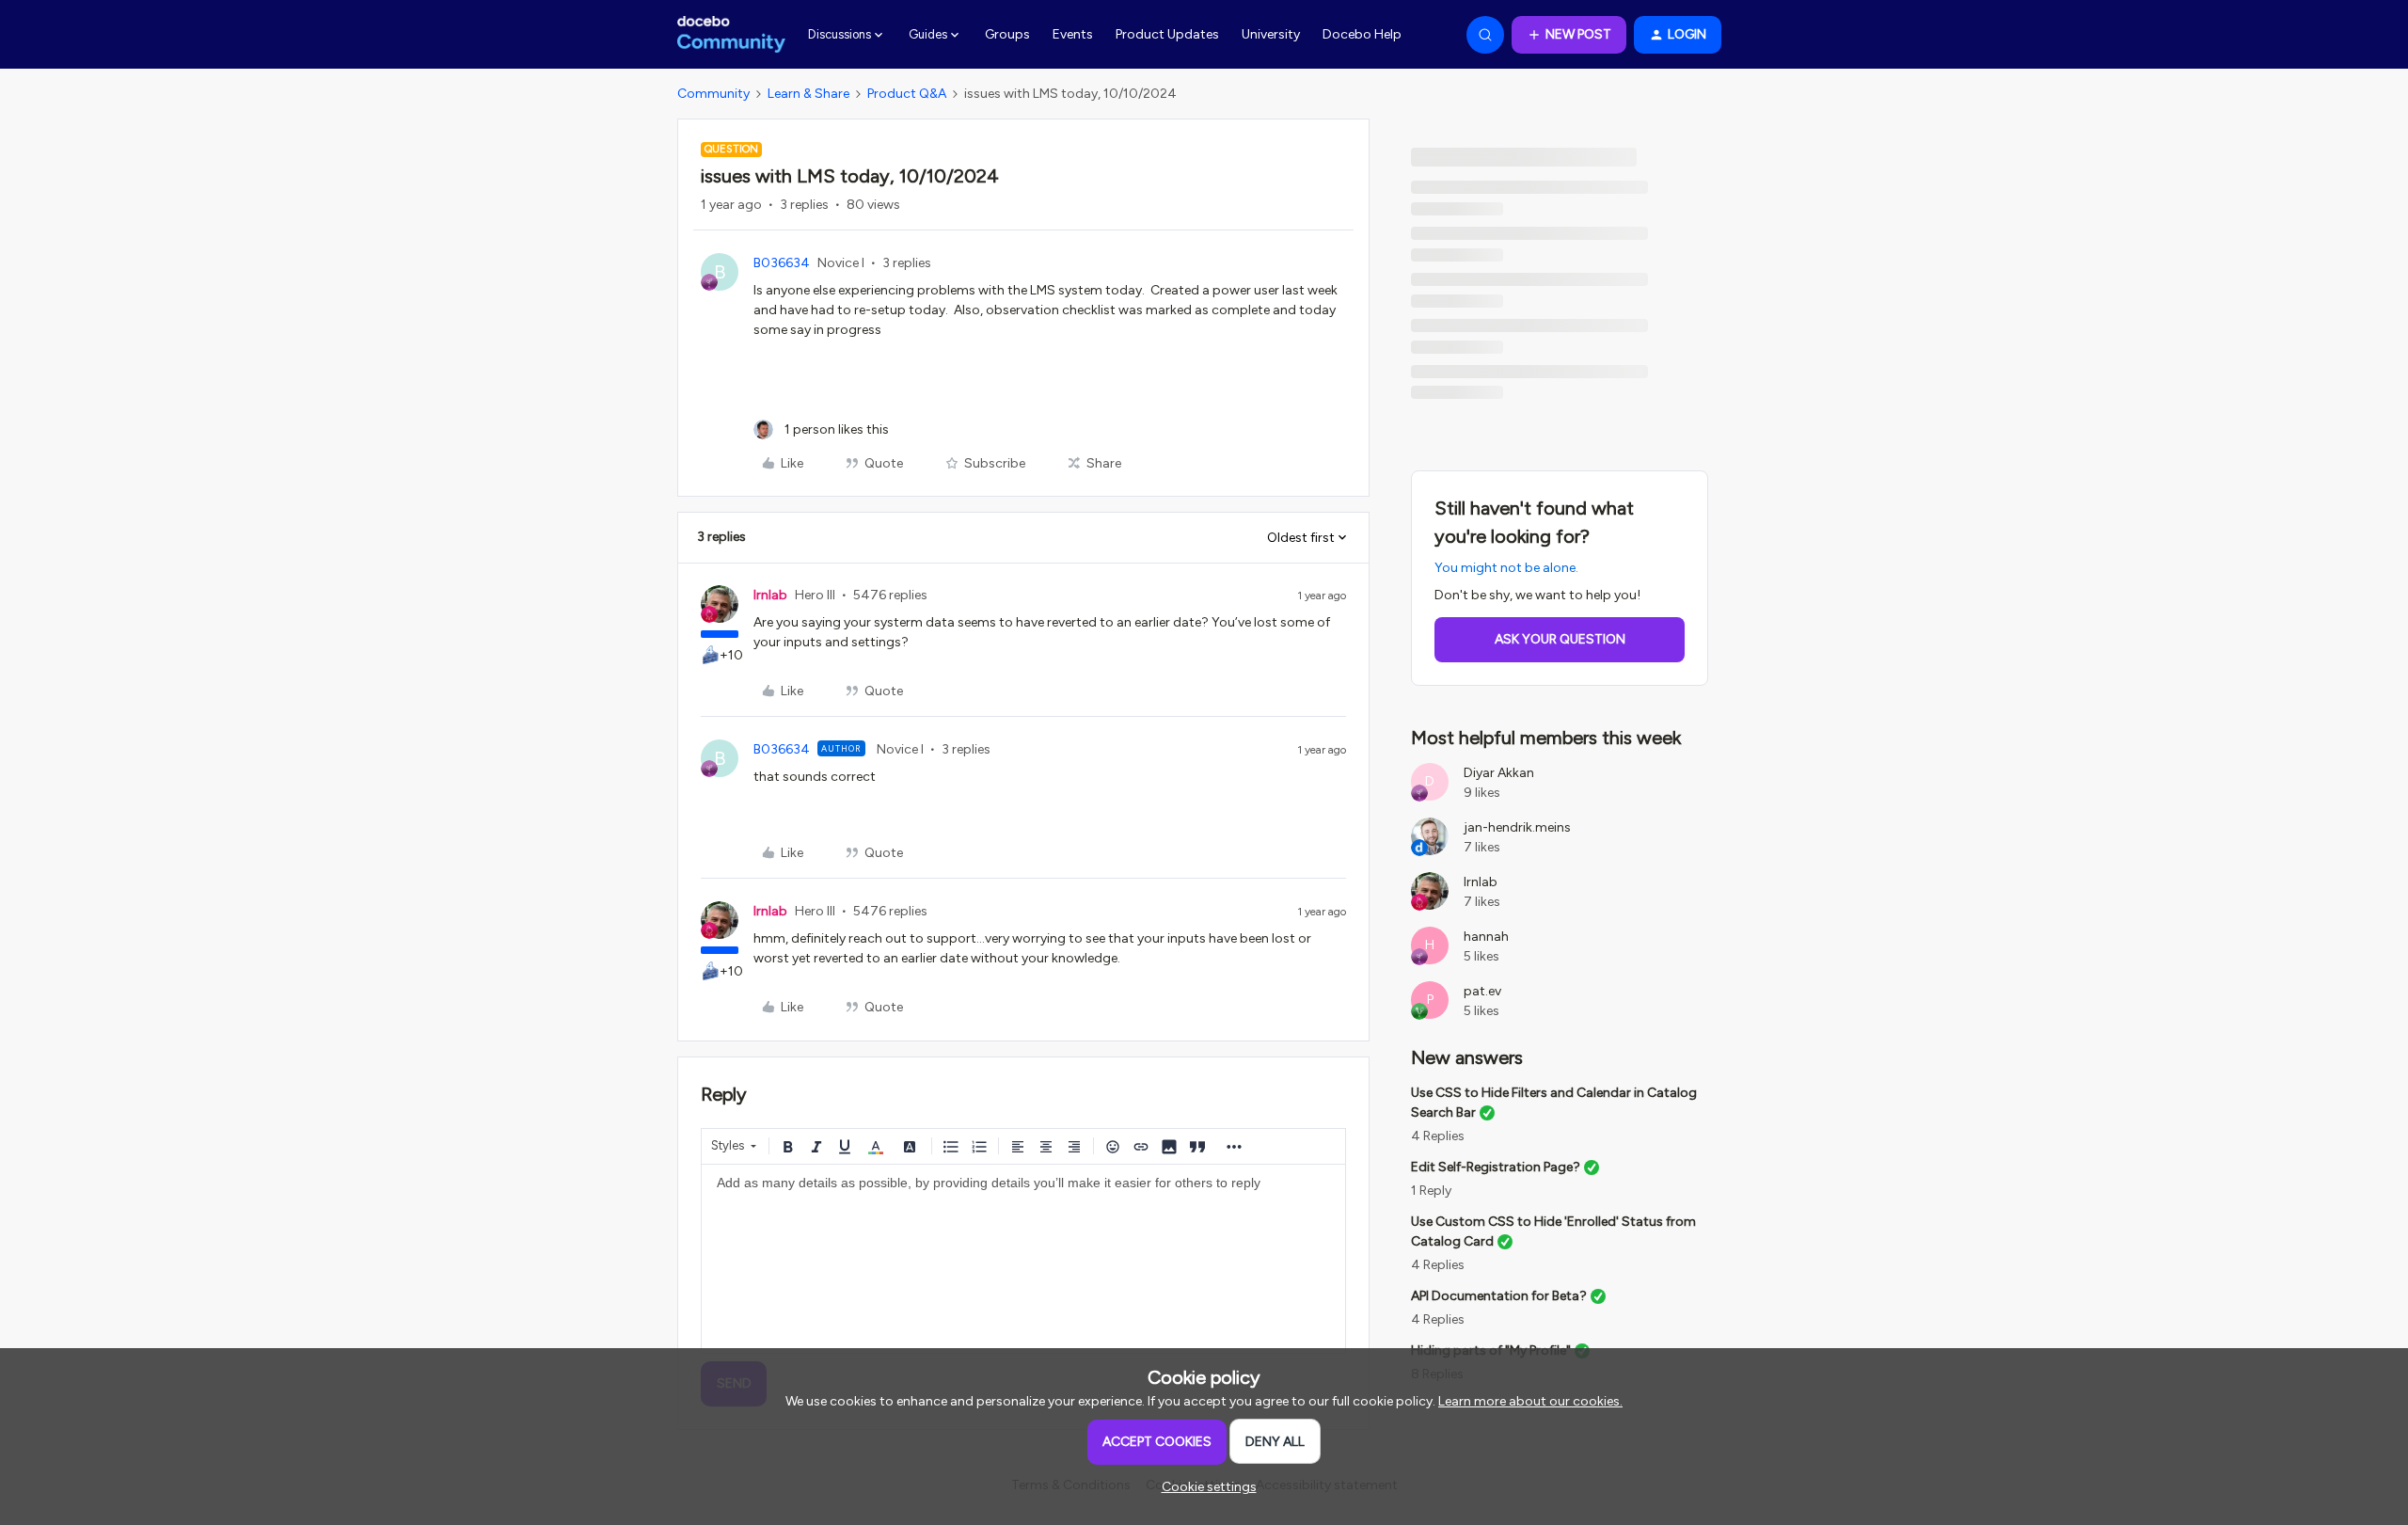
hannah (1486, 937)
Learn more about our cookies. (1530, 1401)
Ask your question (1560, 639)
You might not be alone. (1506, 568)
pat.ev (1482, 991)
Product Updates (1167, 34)
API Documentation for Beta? (1499, 1296)
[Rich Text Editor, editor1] (1023, 1259)
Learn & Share (808, 94)
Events (1073, 34)
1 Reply (1431, 1191)
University (1271, 34)
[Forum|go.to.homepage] (731, 35)
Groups (1007, 34)
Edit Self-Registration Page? (1496, 1167)
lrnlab (770, 595)
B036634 (782, 263)
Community (713, 94)
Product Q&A (907, 94)
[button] (1569, 35)
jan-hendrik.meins (1517, 827)
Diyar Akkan (1499, 773)
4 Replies (1438, 1136)
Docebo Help (1362, 34)
